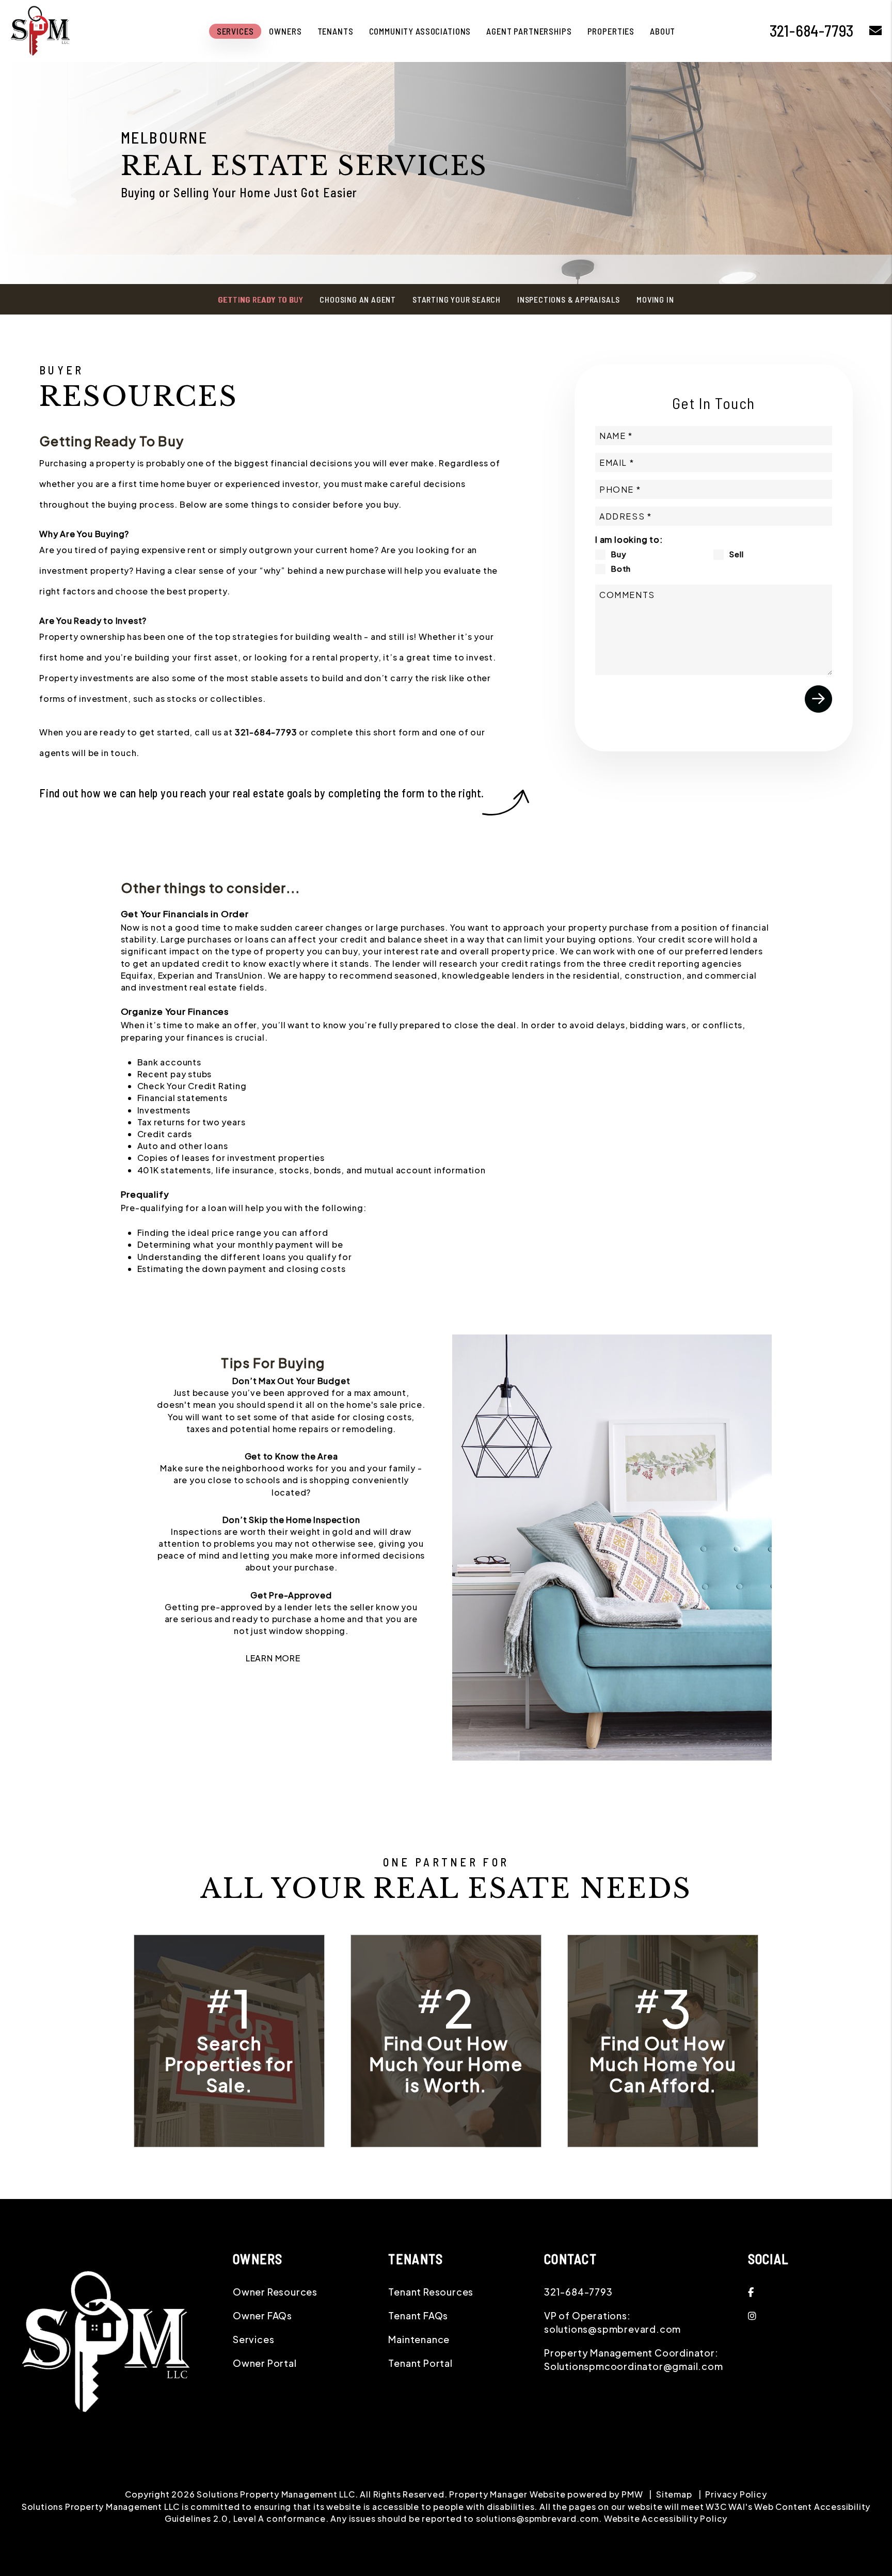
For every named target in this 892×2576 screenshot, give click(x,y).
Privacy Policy (736, 2494)
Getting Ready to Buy (260, 299)
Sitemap (674, 2494)
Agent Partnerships (529, 31)
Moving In (655, 299)
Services (235, 31)
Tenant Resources (431, 2292)
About (663, 31)
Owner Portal (265, 2363)
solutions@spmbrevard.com (612, 2329)
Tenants (336, 31)
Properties (611, 31)
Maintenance (419, 2339)
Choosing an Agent (358, 299)
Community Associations (420, 31)
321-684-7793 (266, 732)
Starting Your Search (457, 299)
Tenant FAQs (418, 2315)
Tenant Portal (420, 2363)
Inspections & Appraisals (569, 299)
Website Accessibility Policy (666, 2518)
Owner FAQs (262, 2315)
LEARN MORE (273, 1658)
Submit (818, 699)
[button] (813, 2292)
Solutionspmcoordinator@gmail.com (634, 2366)
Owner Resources (275, 2292)
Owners (285, 31)
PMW (632, 2494)
